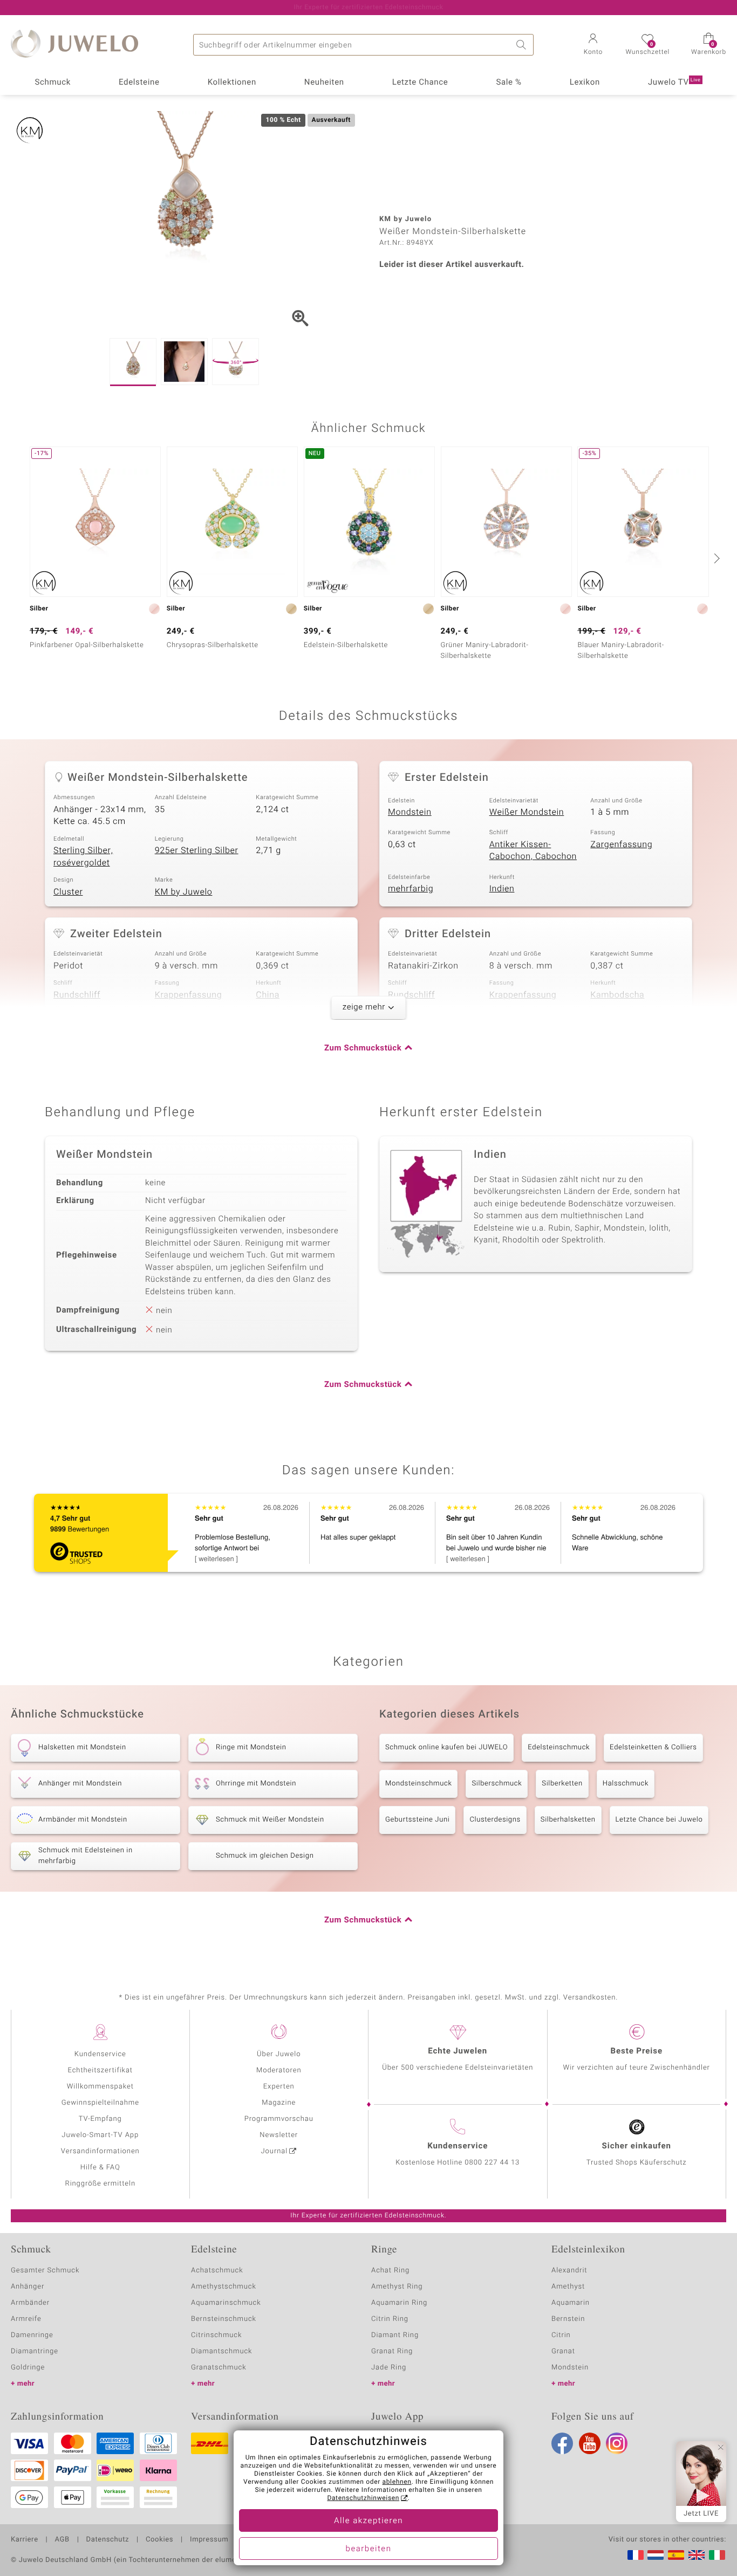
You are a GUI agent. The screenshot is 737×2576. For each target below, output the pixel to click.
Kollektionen (232, 83)
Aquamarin (571, 2303)
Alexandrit (569, 2271)
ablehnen (397, 2482)
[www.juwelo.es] (676, 2555)
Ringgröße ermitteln (100, 2184)
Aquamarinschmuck (226, 2303)
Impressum (209, 2540)
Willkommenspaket (100, 2087)
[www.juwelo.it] (717, 2555)
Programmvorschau (279, 2119)
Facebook (562, 2443)
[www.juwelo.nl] (656, 2555)
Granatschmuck (219, 2368)
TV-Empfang (100, 2119)
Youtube (590, 2443)
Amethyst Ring (397, 2287)
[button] (593, 45)
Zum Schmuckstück (363, 1048)
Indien (502, 889)
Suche (523, 45)
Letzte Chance (420, 83)
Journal (275, 2151)
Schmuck (52, 83)
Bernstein (568, 2319)
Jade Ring (389, 2368)
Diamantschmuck (221, 2351)
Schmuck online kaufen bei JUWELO (446, 1747)
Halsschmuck (626, 1784)
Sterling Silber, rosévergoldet (83, 857)
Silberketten (562, 1784)
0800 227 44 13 (492, 2163)
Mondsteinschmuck (418, 1784)
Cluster (68, 892)
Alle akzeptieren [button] (368, 2521)
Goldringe (28, 2368)
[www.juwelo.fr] (636, 2555)
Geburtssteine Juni (417, 1820)
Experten (279, 2087)
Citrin (561, 2335)
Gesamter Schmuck (45, 2271)
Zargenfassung (621, 844)
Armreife (26, 2319)
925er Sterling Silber (197, 850)
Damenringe (32, 2335)
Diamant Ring (395, 2335)
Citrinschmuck (216, 2335)
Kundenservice (100, 2054)
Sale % (509, 83)
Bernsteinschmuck (224, 2319)
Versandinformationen (100, 2151)
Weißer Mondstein (527, 812)
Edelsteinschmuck (559, 1747)
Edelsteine (139, 83)
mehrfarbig (411, 889)
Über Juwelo (279, 2054)
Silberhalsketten (568, 1820)
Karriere (25, 2540)
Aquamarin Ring (399, 2303)
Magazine (279, 2103)
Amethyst (568, 2287)
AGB (62, 2540)
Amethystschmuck (224, 2287)
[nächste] (715, 558)
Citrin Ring (390, 2319)
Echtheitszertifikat (100, 2070)
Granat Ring (392, 2351)
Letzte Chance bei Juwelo (659, 1820)
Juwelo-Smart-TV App (100, 2135)
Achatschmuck (217, 2271)
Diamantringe (35, 2351)
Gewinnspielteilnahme (100, 2103)
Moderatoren (279, 2070)
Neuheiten (324, 83)
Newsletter (279, 2135)
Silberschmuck (497, 1784)
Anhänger (28, 2287)
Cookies (159, 2540)
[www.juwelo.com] (697, 2555)
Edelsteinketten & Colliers (653, 1747)
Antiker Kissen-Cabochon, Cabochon (533, 851)
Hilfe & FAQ (100, 2168)
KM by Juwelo (184, 892)
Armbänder (30, 2303)
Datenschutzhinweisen (363, 2498)
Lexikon (585, 83)
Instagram (617, 2443)
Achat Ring (390, 2271)
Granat (563, 2351)
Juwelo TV (674, 83)
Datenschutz (108, 2540)
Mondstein (410, 812)
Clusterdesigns (495, 1820)
